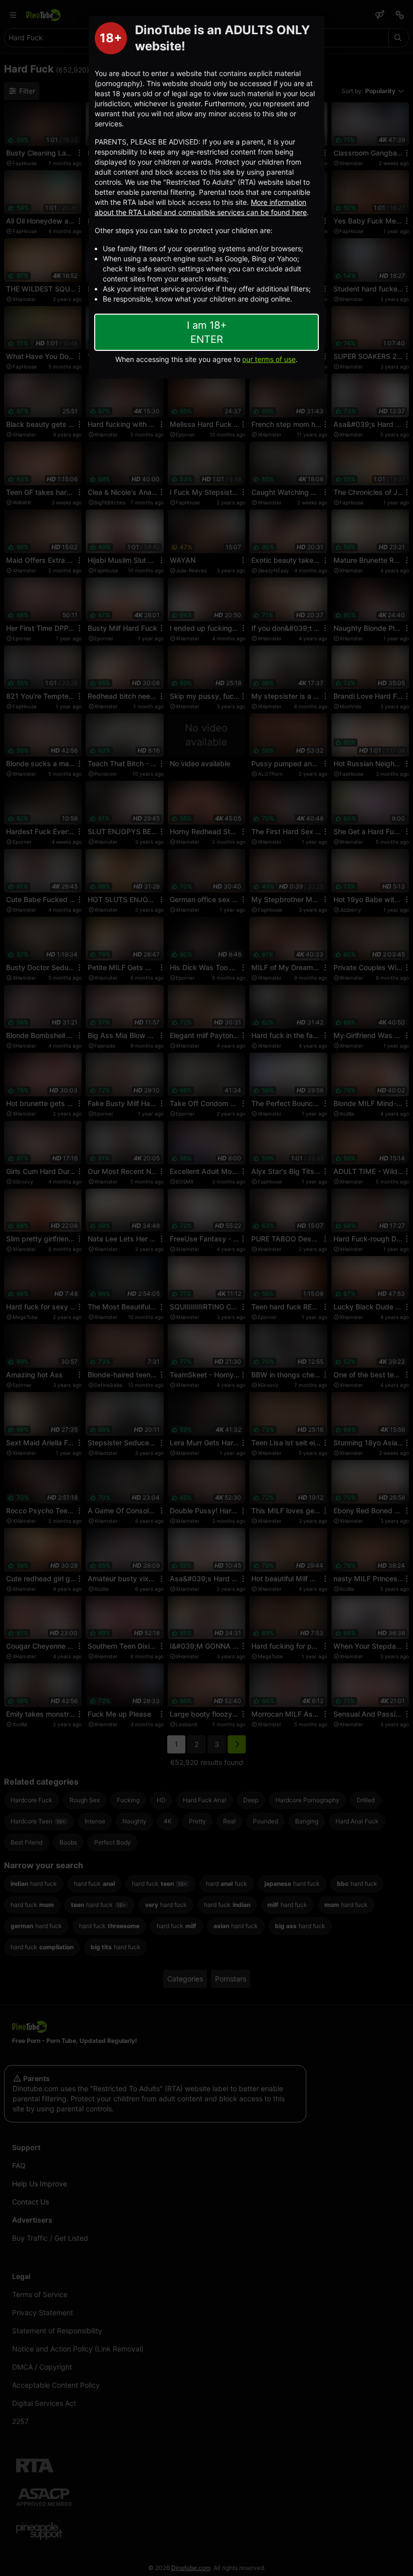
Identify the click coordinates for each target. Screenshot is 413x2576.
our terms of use (269, 359)
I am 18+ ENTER (207, 332)
